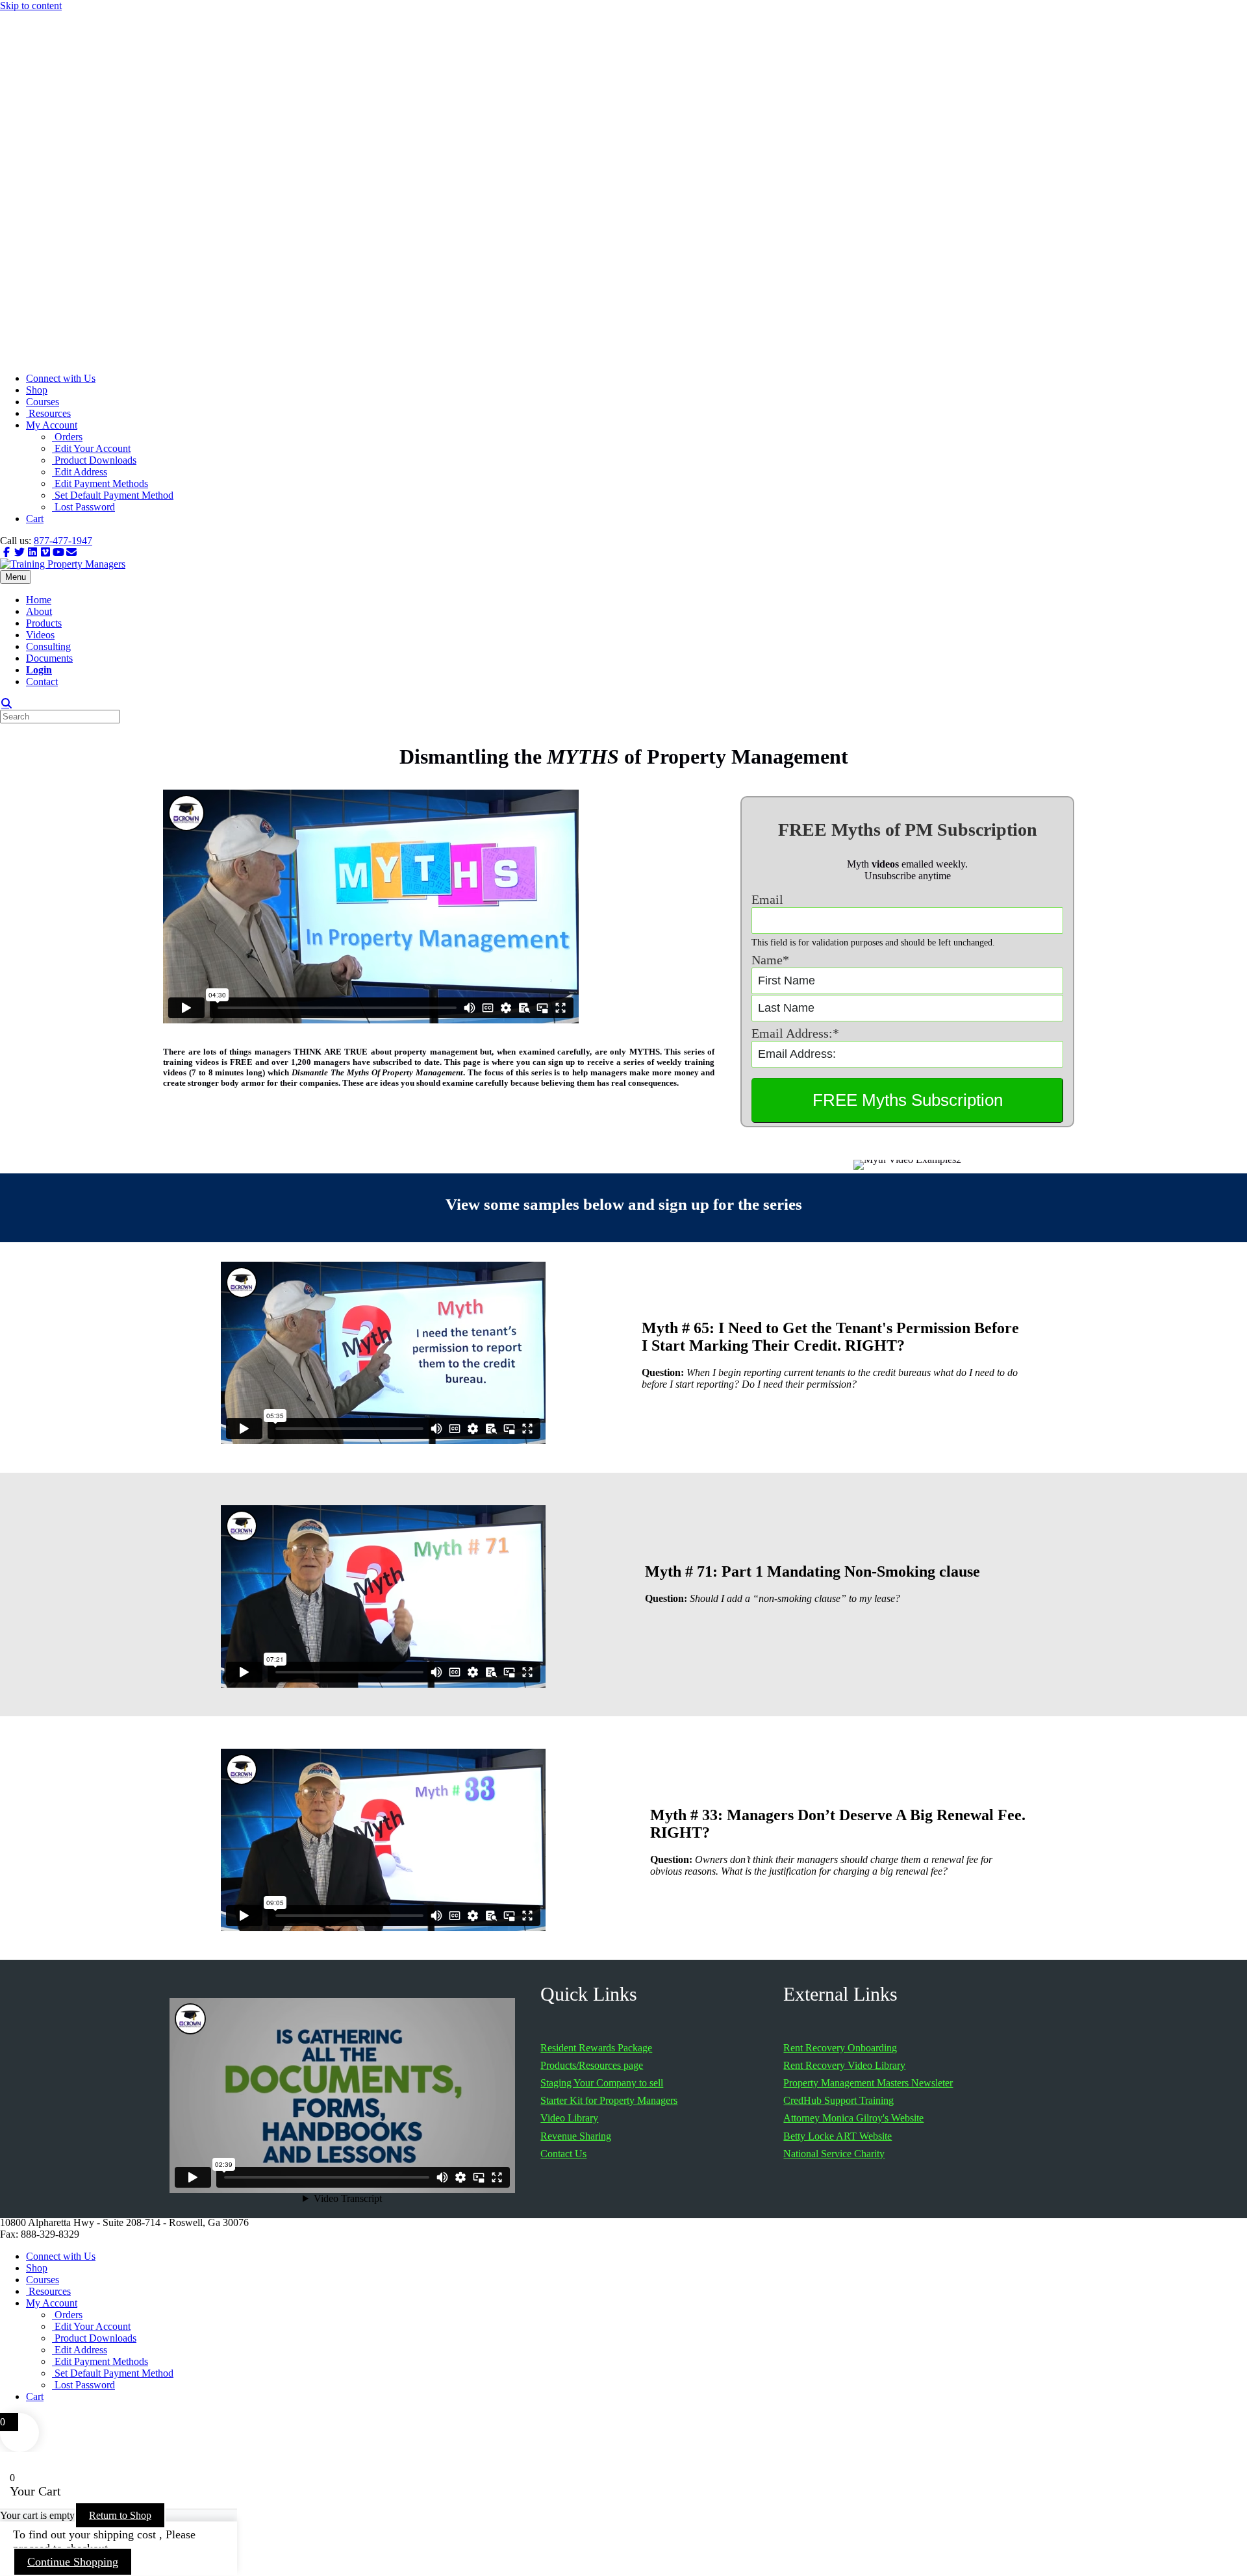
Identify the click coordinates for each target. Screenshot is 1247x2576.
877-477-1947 (63, 541)
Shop (37, 390)
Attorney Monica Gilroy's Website (853, 2118)
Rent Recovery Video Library (844, 2065)
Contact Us (563, 2154)
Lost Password (83, 507)
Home (39, 600)
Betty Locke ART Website (838, 2136)
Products (44, 623)
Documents (49, 658)
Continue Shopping (73, 2562)
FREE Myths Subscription (908, 1100)
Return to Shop (120, 2515)
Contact (42, 682)
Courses (43, 402)
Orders (67, 437)
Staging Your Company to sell (602, 2083)
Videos (40, 635)
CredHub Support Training (838, 2100)
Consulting (48, 646)
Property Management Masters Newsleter (868, 2083)
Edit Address (80, 472)
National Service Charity (834, 2154)
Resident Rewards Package (596, 2048)
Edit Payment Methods (100, 483)
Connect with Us (61, 378)
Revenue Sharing (576, 2136)
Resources (48, 413)
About (39, 611)
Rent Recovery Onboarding (840, 2048)
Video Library (569, 2118)
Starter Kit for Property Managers (609, 2100)
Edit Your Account (91, 448)
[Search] (6, 703)
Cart (35, 519)
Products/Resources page (592, 2065)
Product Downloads (94, 460)
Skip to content (31, 6)
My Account (52, 425)
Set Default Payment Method (113, 495)
